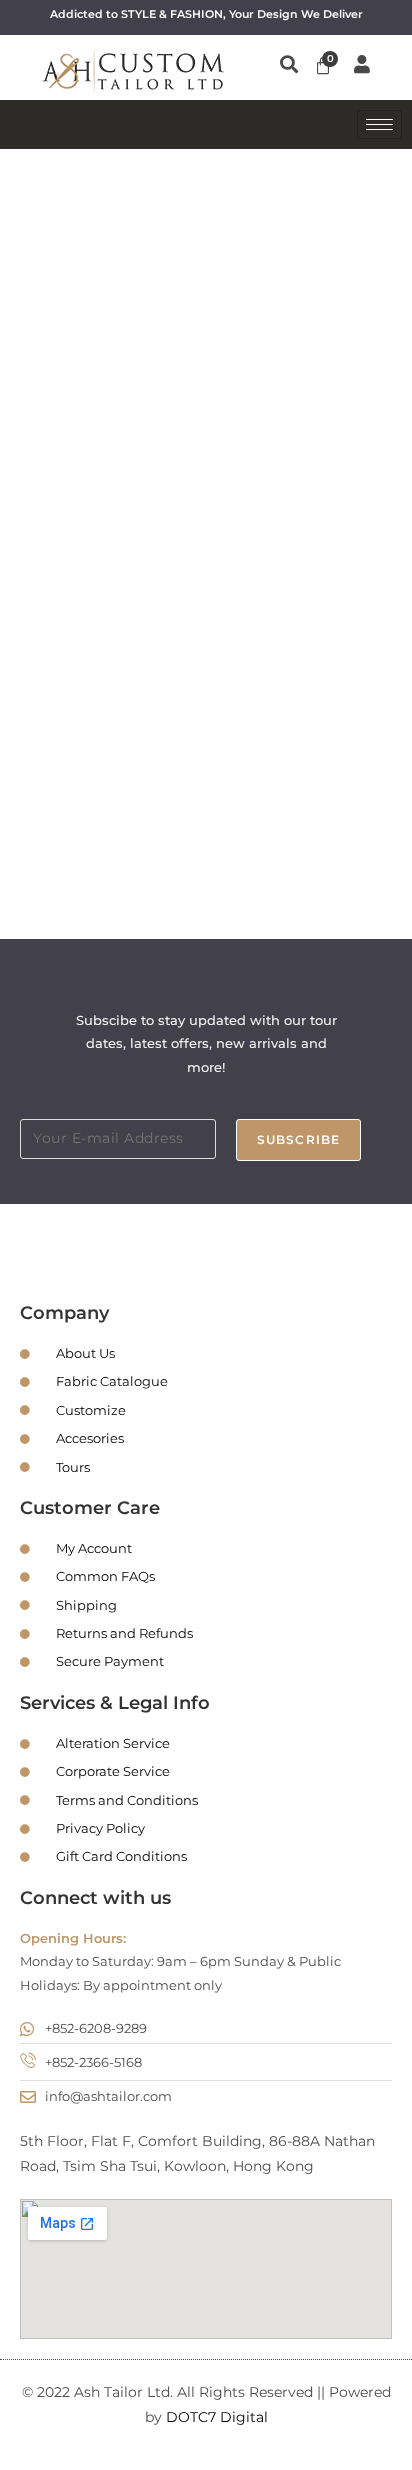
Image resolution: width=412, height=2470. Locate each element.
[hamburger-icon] (379, 124)
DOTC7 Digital (217, 2417)
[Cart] (323, 66)
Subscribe (299, 1139)
